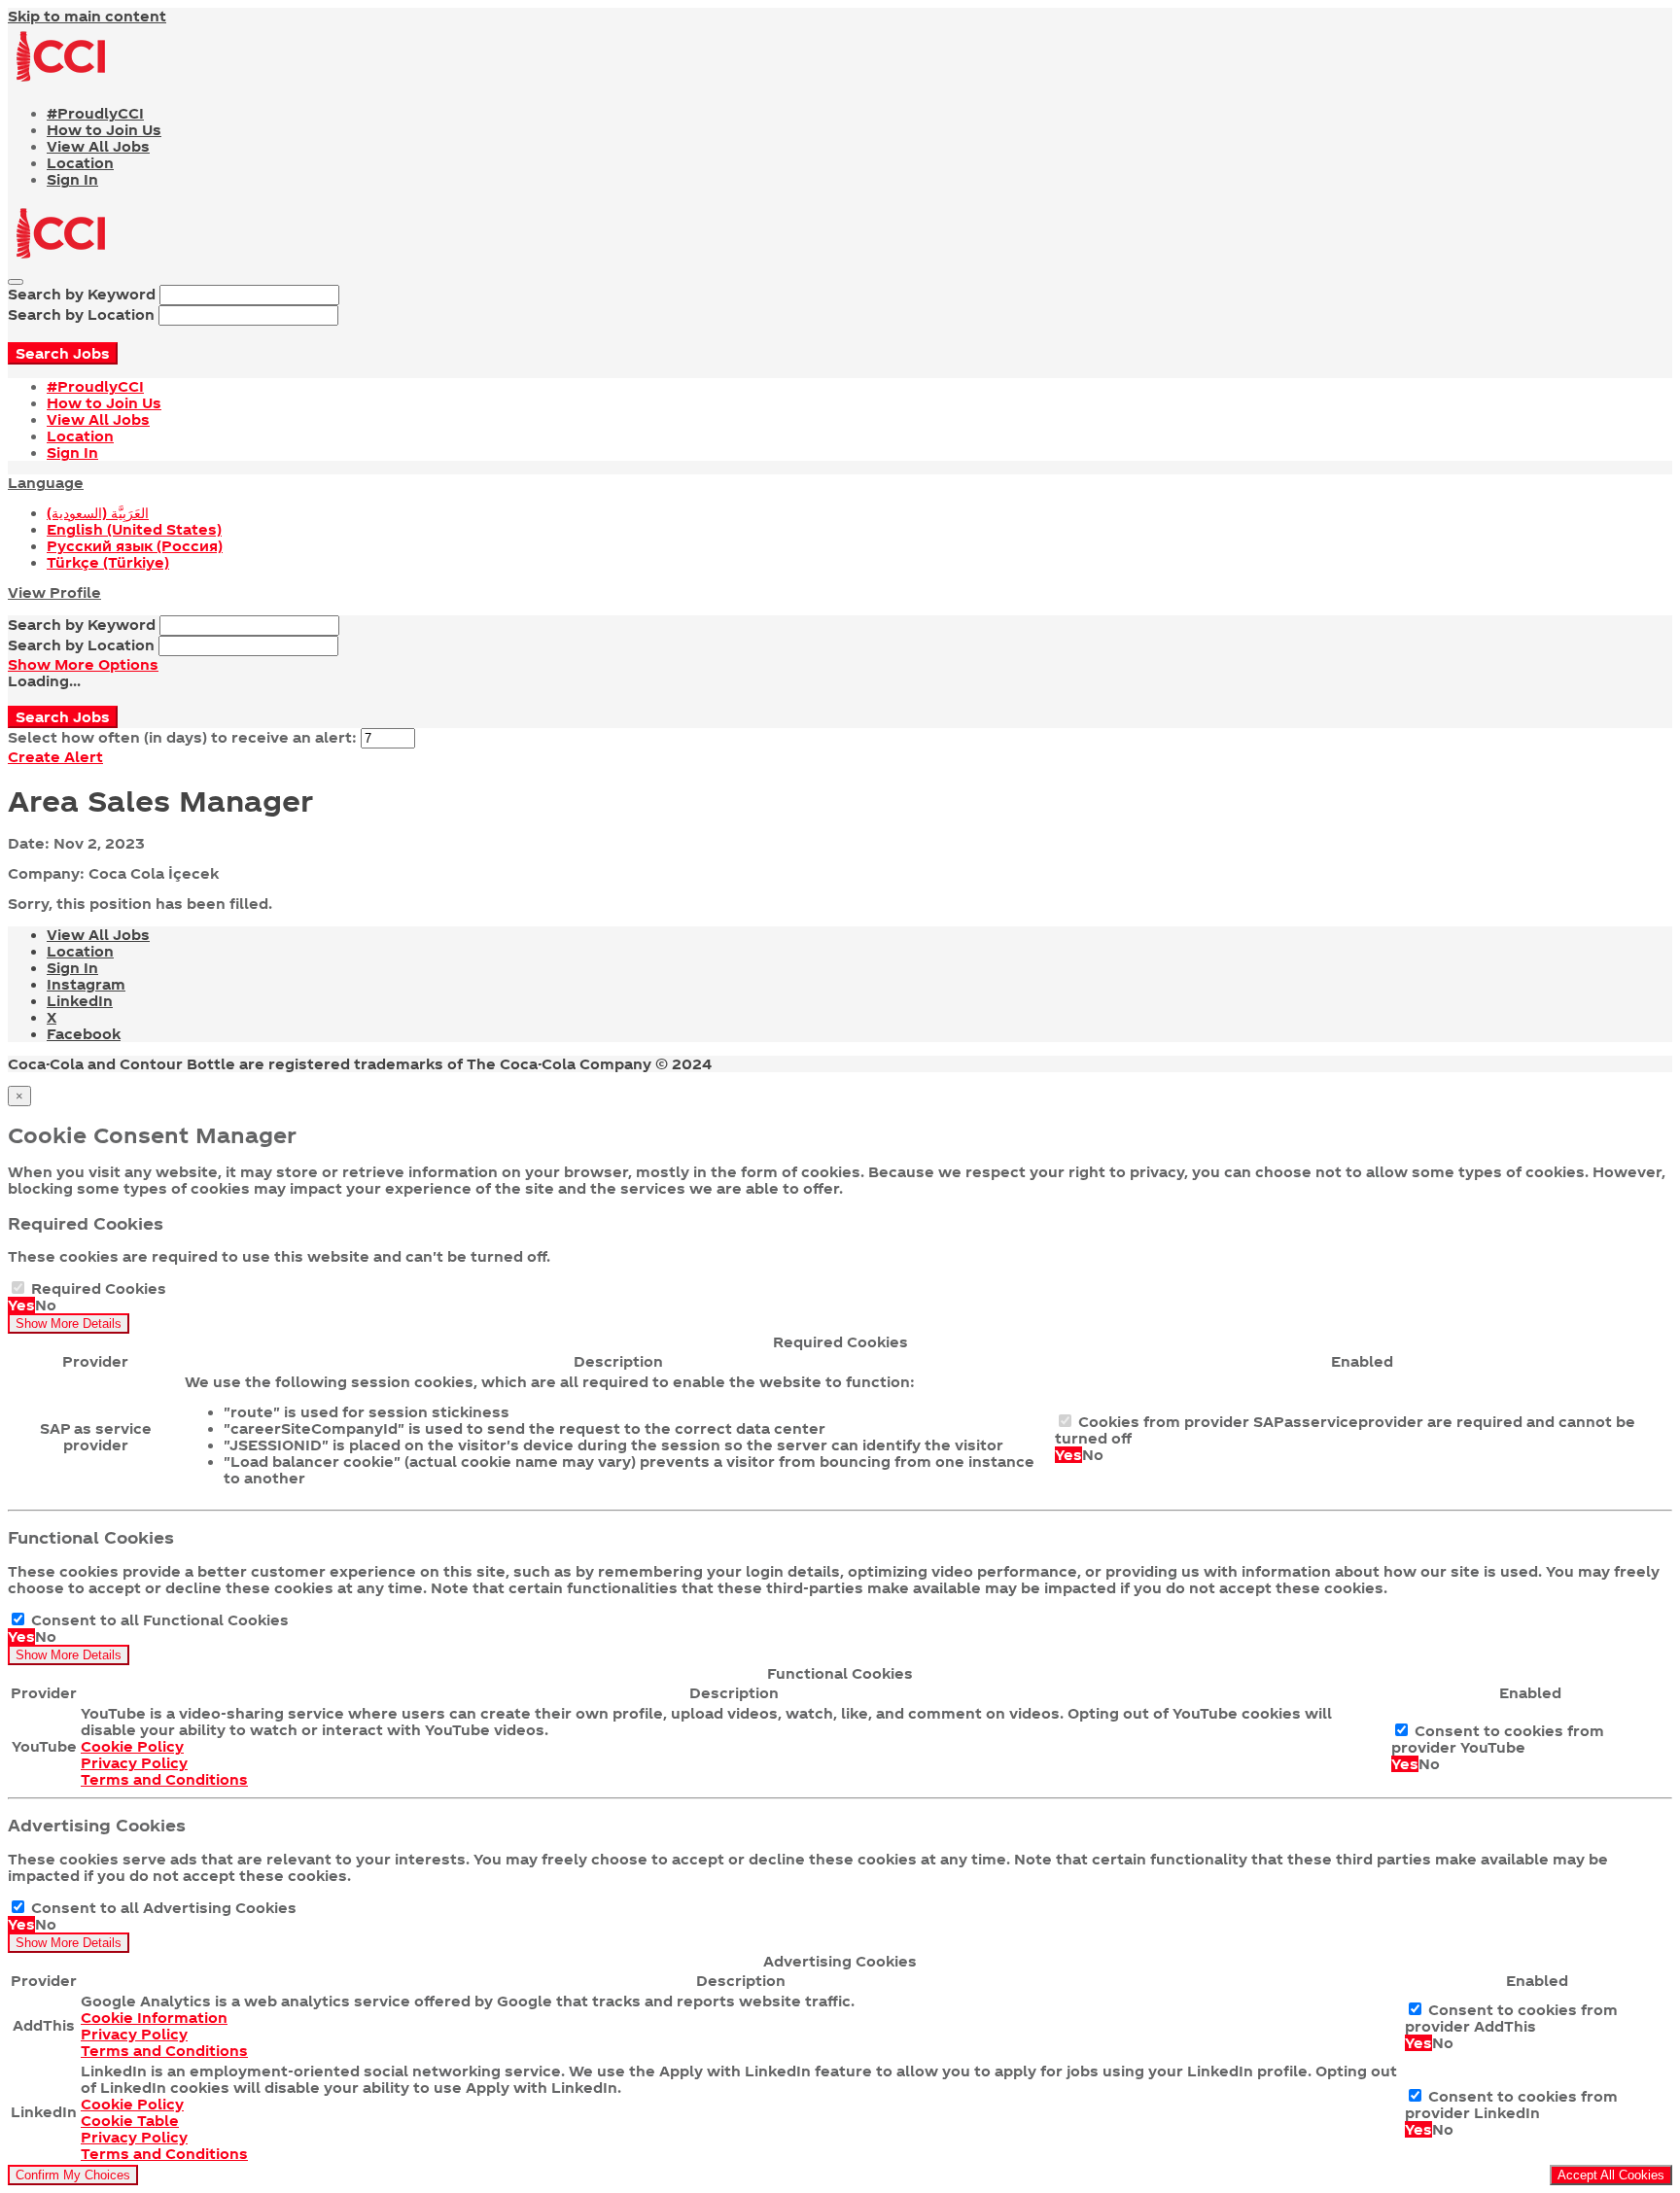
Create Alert (55, 757)
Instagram (86, 984)
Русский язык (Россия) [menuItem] (135, 546)
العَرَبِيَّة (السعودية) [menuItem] (98, 513)
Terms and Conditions (164, 1779)
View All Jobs (98, 146)
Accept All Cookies (1611, 2175)
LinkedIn (80, 1001)
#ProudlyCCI (95, 113)
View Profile (54, 592)
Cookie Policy (132, 1746)
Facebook (84, 1034)
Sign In (72, 179)
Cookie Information (154, 2018)
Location (80, 163)
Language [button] (46, 483)
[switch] (18, 1288)
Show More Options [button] (83, 664)
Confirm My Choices (73, 2175)
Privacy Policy (134, 1763)
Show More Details (69, 1323)
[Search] (16, 282)
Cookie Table (130, 2121)
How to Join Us (104, 130)
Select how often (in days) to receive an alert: (182, 737)
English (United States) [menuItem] (134, 529)
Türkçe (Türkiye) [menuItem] (108, 562)
